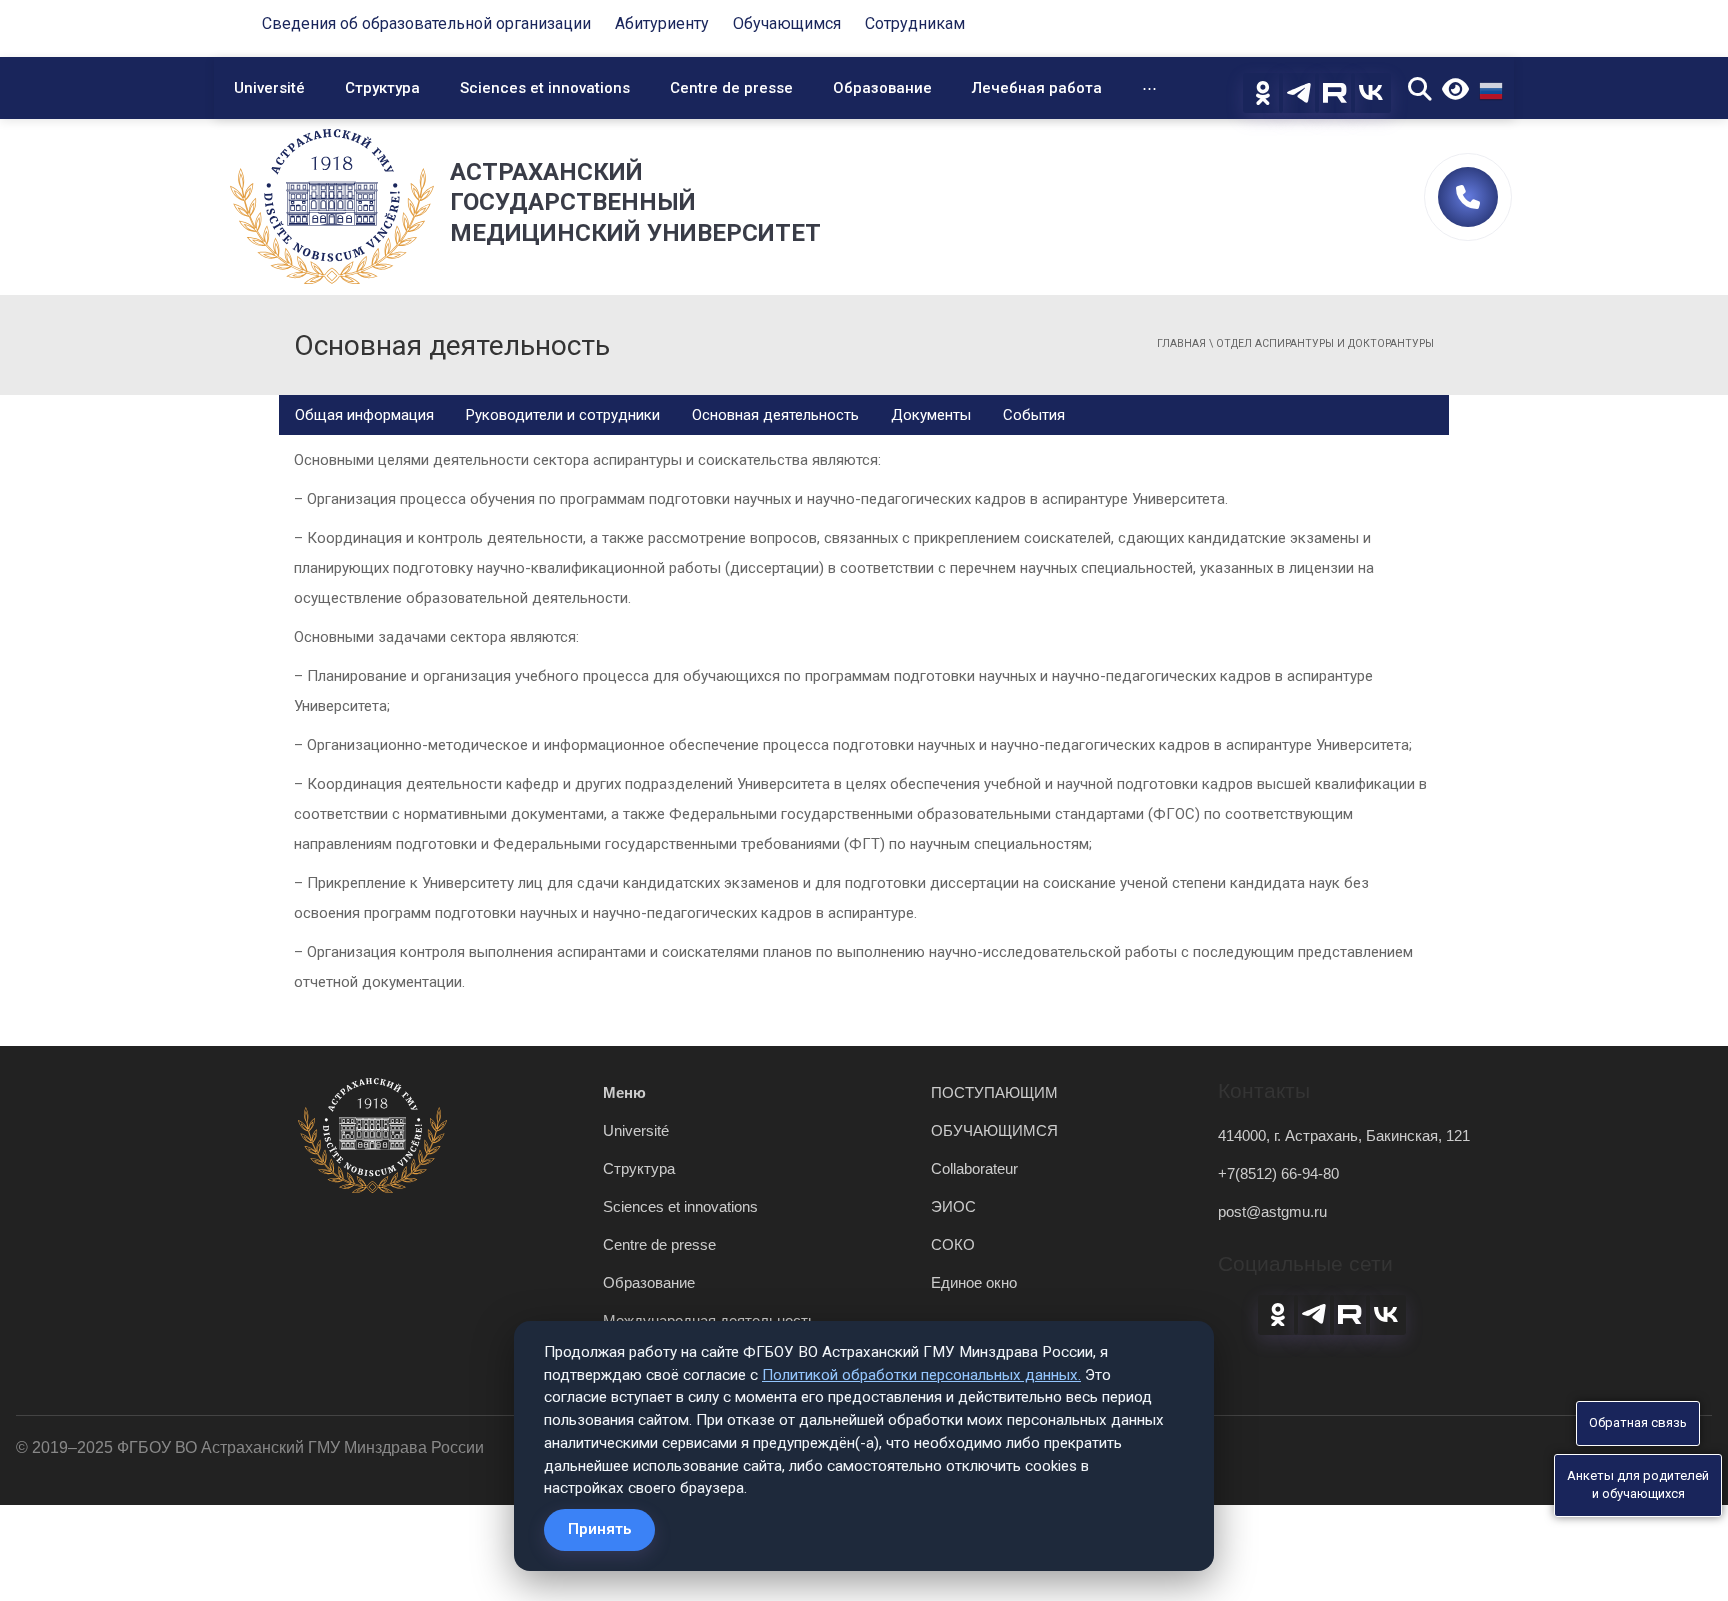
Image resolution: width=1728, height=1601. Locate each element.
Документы (931, 415)
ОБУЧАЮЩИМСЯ (994, 1130)
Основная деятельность (775, 415)
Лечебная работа (1037, 88)
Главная (1181, 343)
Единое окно (974, 1282)
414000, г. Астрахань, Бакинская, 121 (1344, 1135)
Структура (382, 88)
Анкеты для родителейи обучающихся (1638, 1485)
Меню (624, 1092)
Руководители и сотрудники (563, 415)
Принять (599, 1529)
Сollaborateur (974, 1168)
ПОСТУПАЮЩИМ (994, 1092)
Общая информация (364, 415)
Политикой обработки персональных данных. (921, 1375)
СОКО (953, 1244)
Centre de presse (731, 88)
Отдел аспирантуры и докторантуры (1325, 343)
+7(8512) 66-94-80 (1278, 1173)
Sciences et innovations (545, 88)
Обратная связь (1638, 1422)
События (1034, 415)
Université (269, 88)
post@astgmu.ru (1272, 1211)
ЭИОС (953, 1206)
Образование (882, 88)
